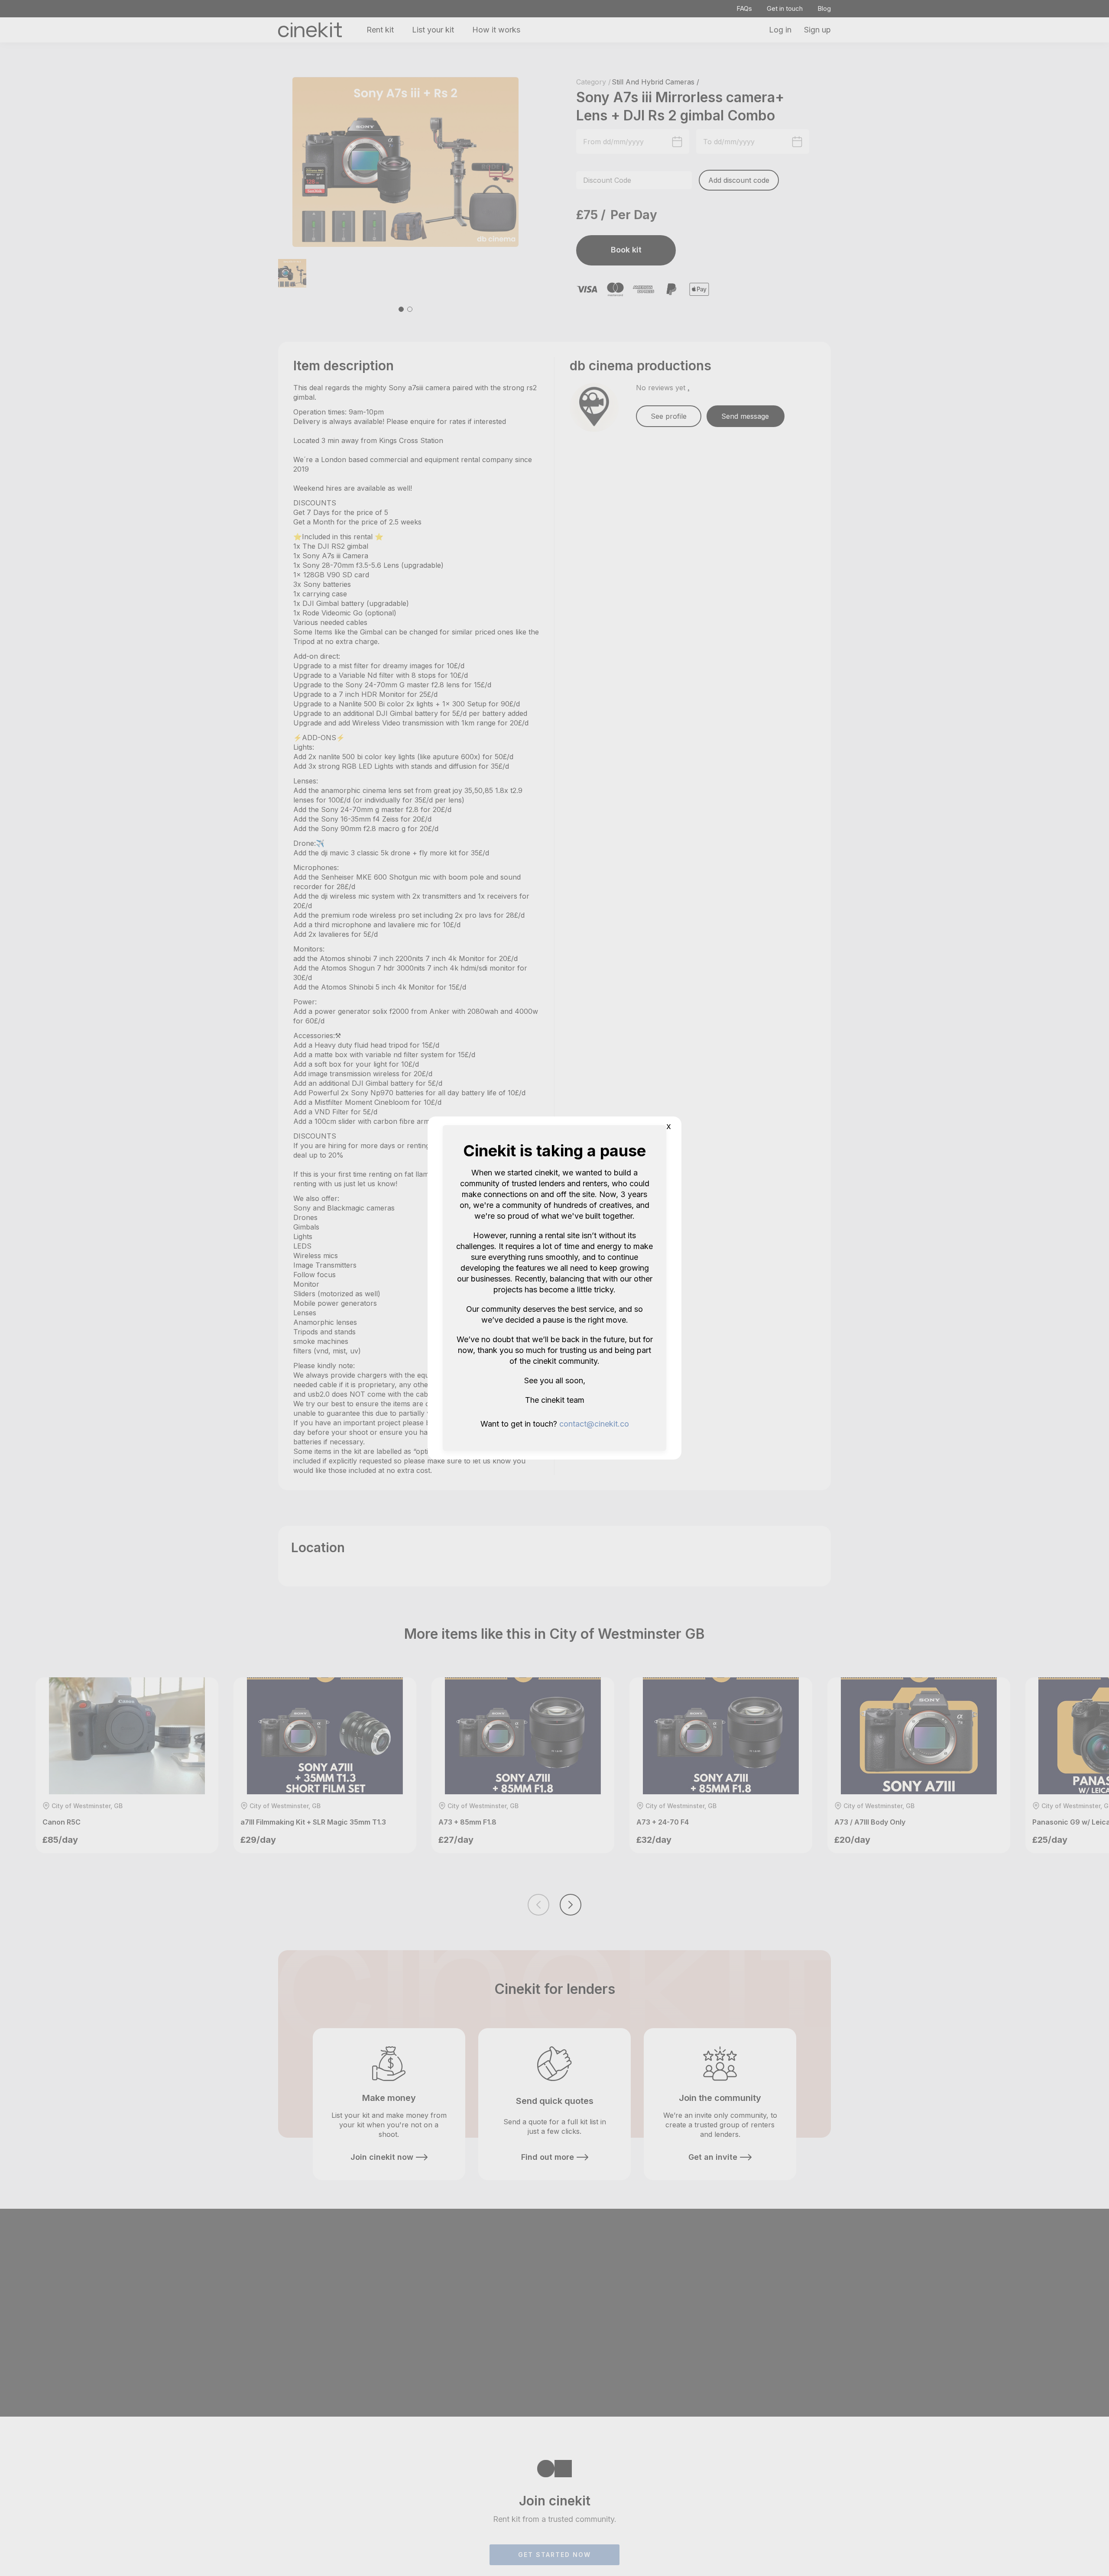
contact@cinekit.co (594, 1424)
